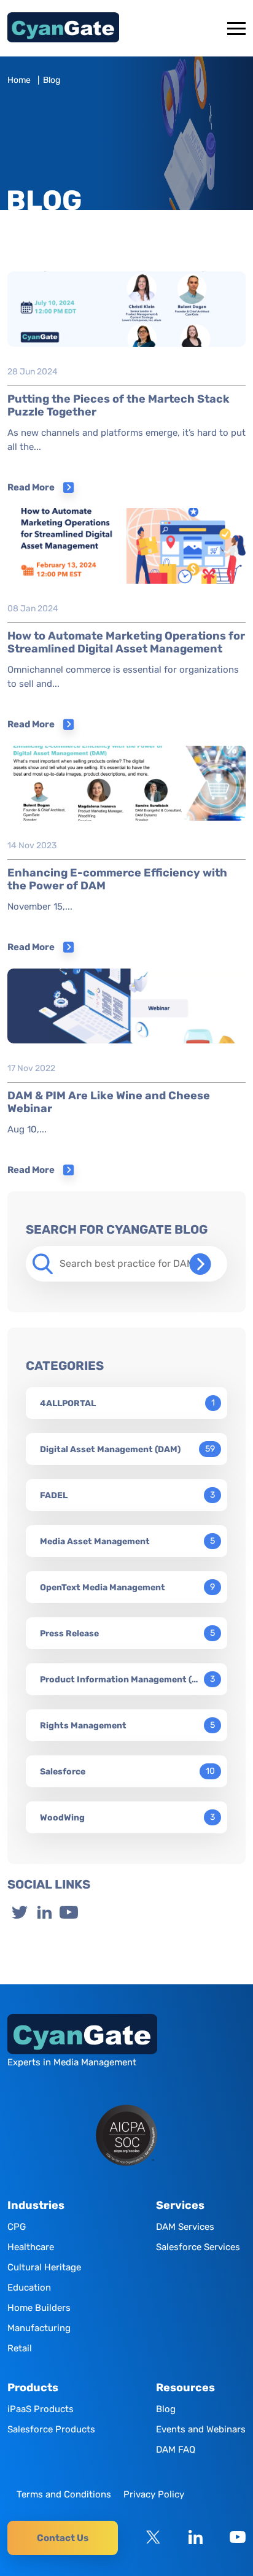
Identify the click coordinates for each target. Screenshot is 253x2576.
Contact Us (63, 2538)
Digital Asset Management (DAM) (110, 1449)
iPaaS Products (41, 2409)
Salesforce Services (198, 2247)
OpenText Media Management (103, 1588)
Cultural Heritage (44, 2267)
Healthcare (31, 2247)
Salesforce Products (51, 2429)
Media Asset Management (95, 1541)
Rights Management (83, 1726)
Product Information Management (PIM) (119, 1680)
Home (19, 80)
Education (29, 2288)
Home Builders (39, 2308)
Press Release (69, 1634)
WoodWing (62, 1818)
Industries (36, 2206)
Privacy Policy (154, 2494)
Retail (20, 2348)
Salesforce (63, 1772)
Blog (166, 2409)
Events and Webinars (201, 2429)
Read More (31, 487)
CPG (17, 2227)
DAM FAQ (176, 2450)
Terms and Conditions (64, 2494)
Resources (185, 2388)
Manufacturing (39, 2328)
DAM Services (185, 2227)
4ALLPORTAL (68, 1403)
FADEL (54, 1495)
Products (33, 2388)
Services (180, 2206)
